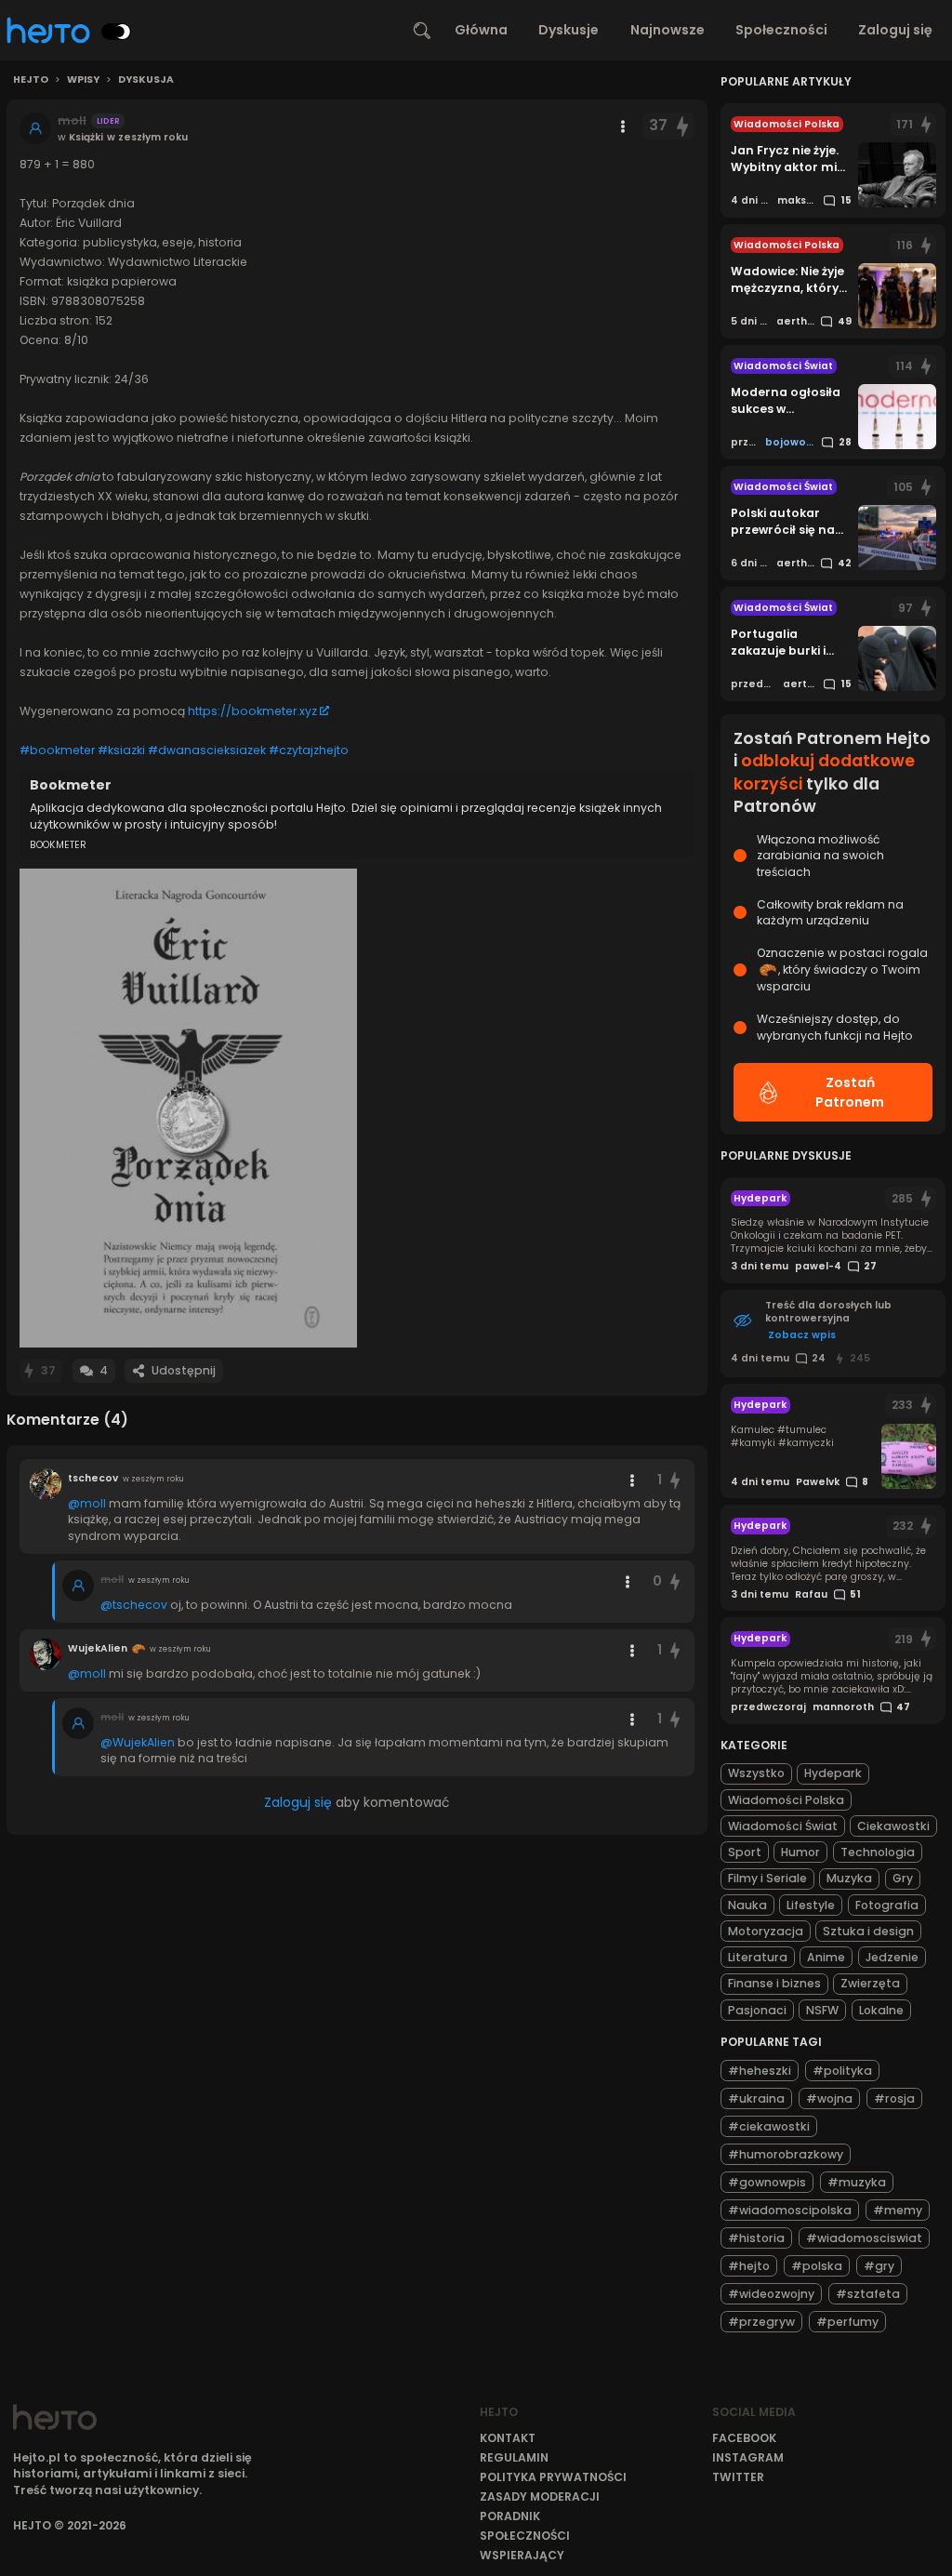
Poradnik (510, 2516)
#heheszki (760, 2071)
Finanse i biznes (774, 1983)
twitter (738, 2477)
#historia (756, 2238)
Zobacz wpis (802, 1335)
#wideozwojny (771, 2294)
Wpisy (83, 80)
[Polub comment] (675, 1480)
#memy (898, 2210)
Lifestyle (811, 1905)
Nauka (747, 1905)
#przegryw (761, 2322)
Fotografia (887, 1905)
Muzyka (849, 1878)
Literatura (758, 1957)
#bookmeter (57, 750)
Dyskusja (146, 80)
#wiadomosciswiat (864, 2238)
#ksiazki (121, 750)
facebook (744, 2438)
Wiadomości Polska (786, 1800)
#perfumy (847, 2322)
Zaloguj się (895, 30)
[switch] (116, 32)
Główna (481, 30)
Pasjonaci (757, 2010)
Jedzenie (892, 1957)
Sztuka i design (868, 1931)
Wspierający (522, 2555)
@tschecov (134, 1605)
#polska (817, 2266)
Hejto (31, 80)
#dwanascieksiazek (207, 750)
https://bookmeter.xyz (252, 711)
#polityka (842, 2071)
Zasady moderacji (540, 2496)
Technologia (878, 1852)
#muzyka (857, 2182)
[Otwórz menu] (623, 126)
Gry (903, 1878)
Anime (826, 1957)
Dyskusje (569, 30)
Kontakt (508, 2438)
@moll (87, 1503)
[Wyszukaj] (422, 31)
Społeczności (781, 30)
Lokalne (881, 2010)
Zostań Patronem (850, 1092)
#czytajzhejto (309, 750)
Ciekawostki (893, 1826)
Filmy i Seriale (767, 1878)
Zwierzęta (870, 1983)
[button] (188, 1109)
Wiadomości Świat (783, 1826)
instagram (748, 2457)
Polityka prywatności (553, 2477)
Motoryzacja (766, 1931)
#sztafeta (868, 2294)
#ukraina (756, 2098)
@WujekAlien (138, 1742)
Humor (800, 1852)
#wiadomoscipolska (790, 2210)
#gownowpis (767, 2182)
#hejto (749, 2266)
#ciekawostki (769, 2126)
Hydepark (833, 1773)
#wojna (829, 2098)
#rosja (894, 2098)
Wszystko (756, 1773)
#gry (879, 2266)
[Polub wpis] (683, 126)
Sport (745, 1852)
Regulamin (514, 2457)
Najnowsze (668, 30)
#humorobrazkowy (786, 2154)
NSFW (822, 2010)
